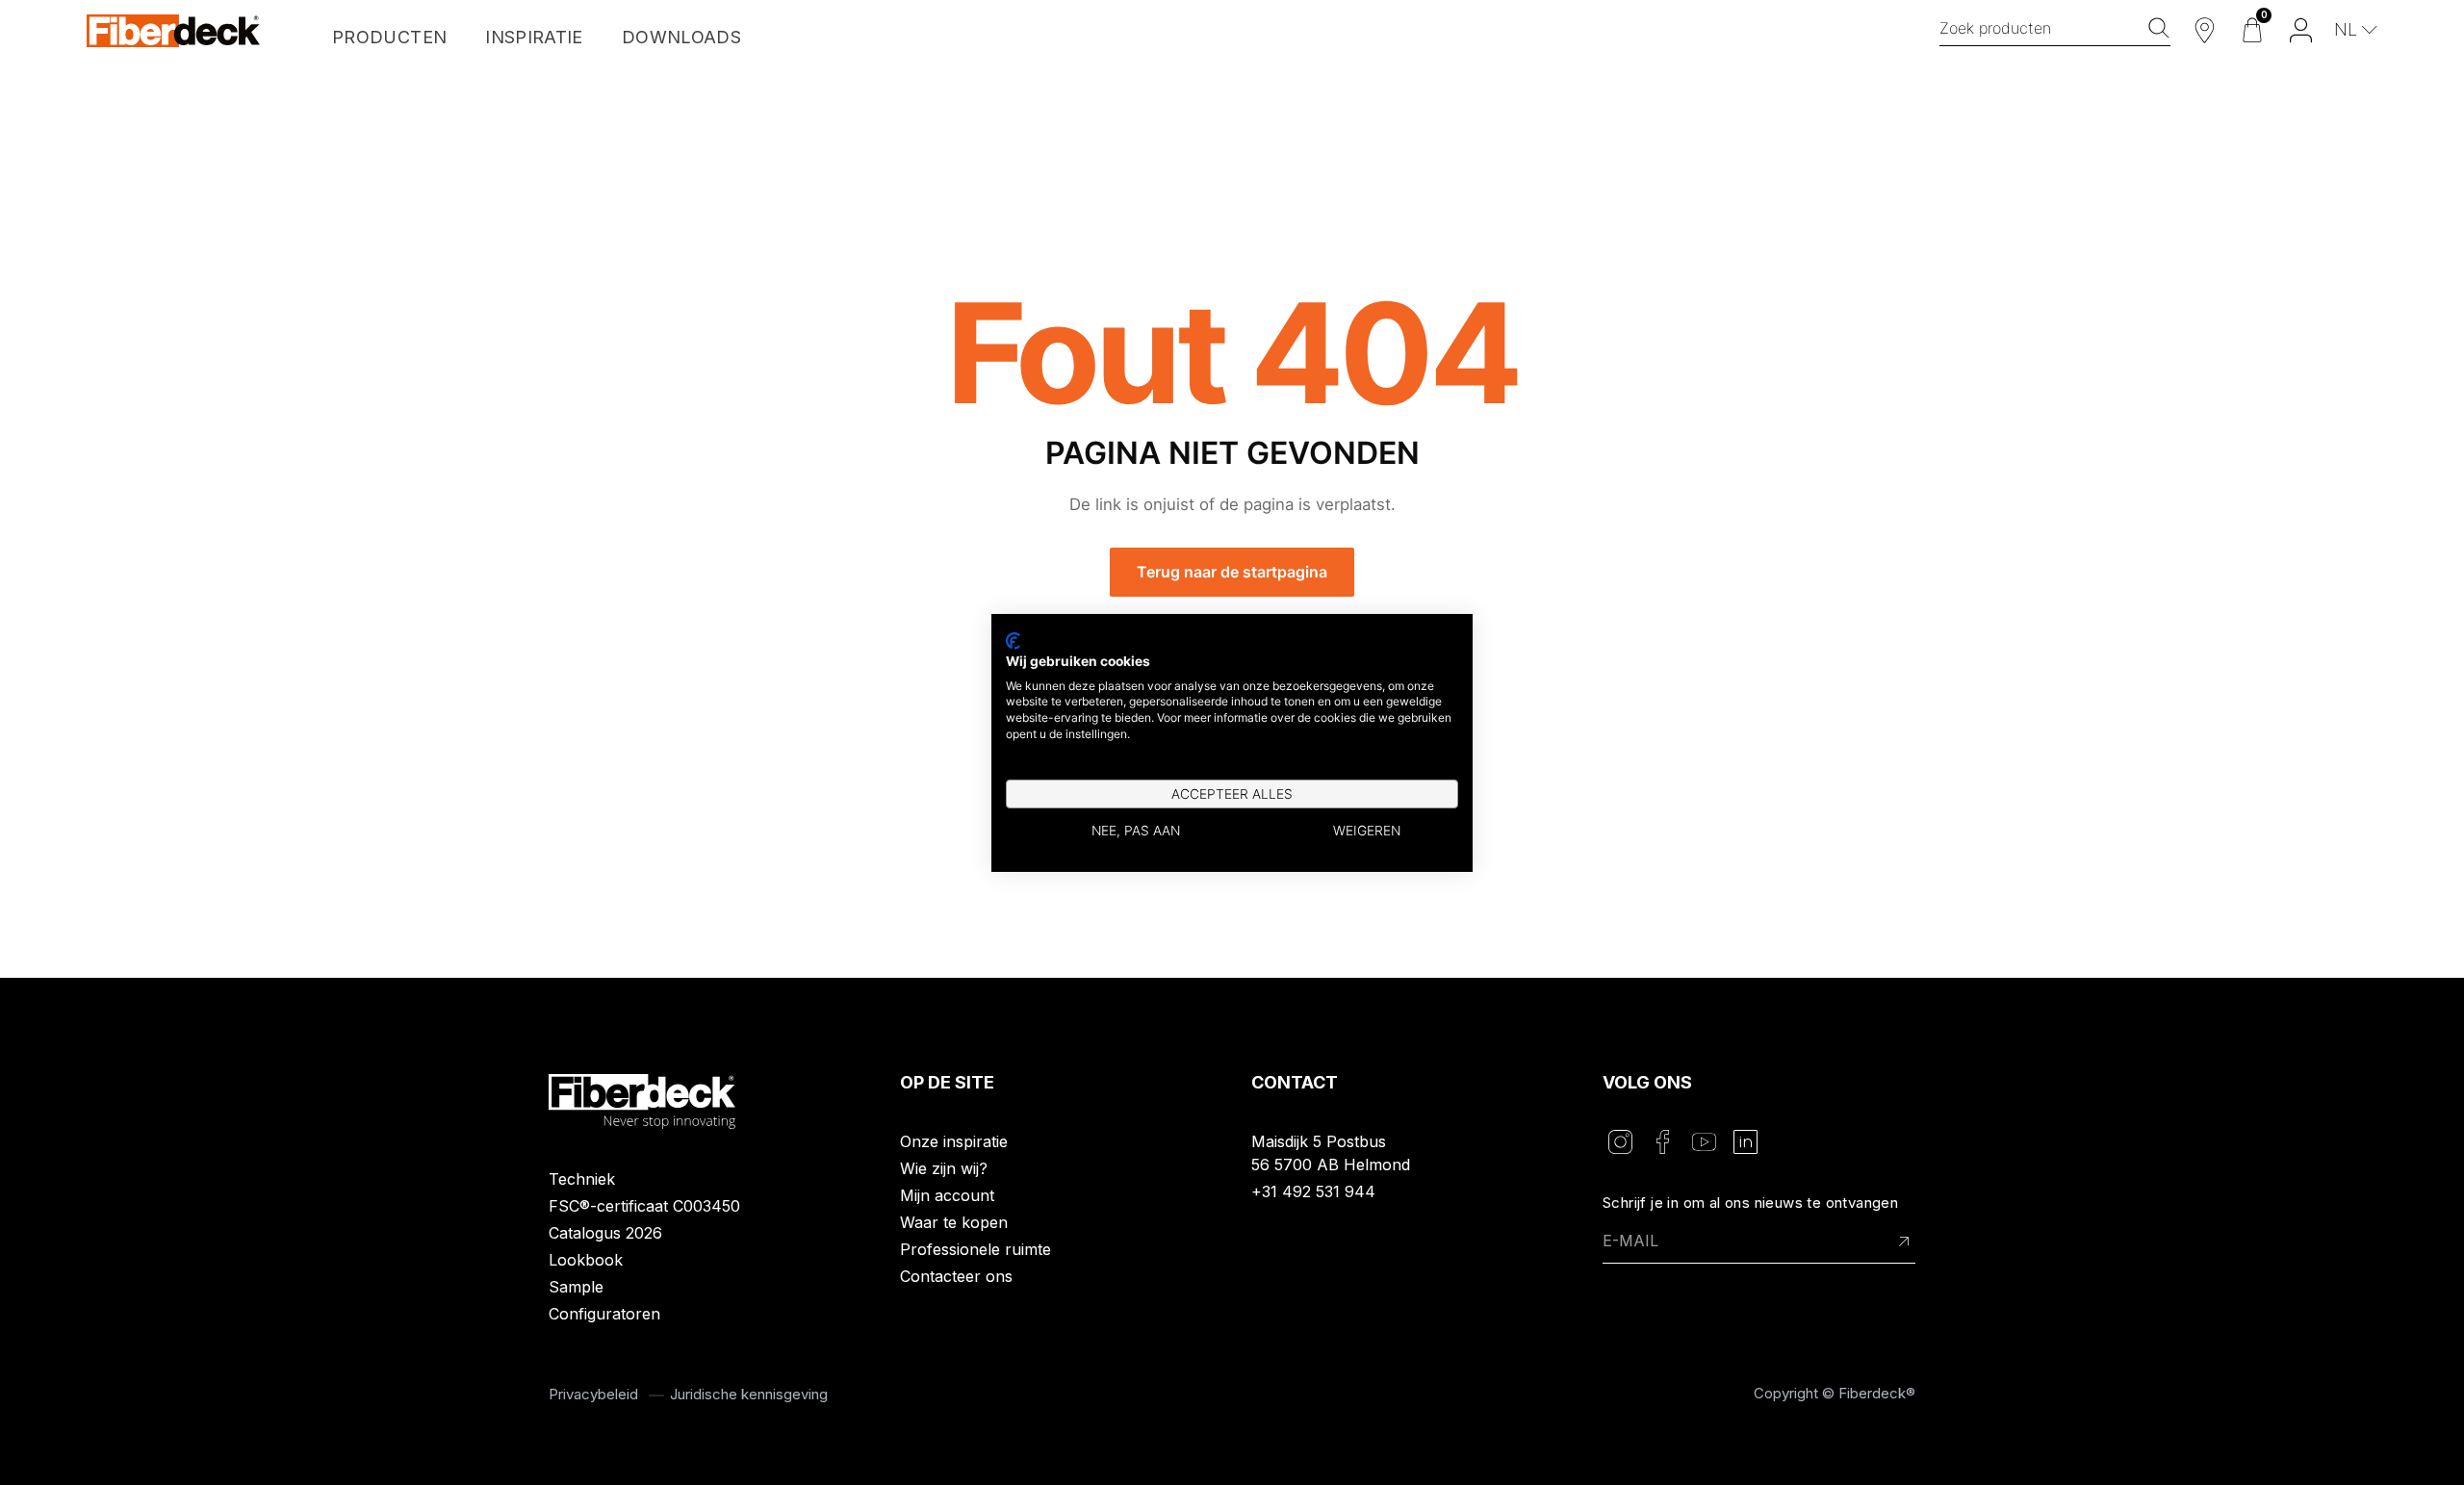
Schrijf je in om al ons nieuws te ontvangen (1750, 1203)
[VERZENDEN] (1904, 1242)
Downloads (681, 37)
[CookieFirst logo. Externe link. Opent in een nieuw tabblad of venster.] (1013, 640)
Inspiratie (534, 37)
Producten (389, 37)
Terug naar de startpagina (1232, 572)
